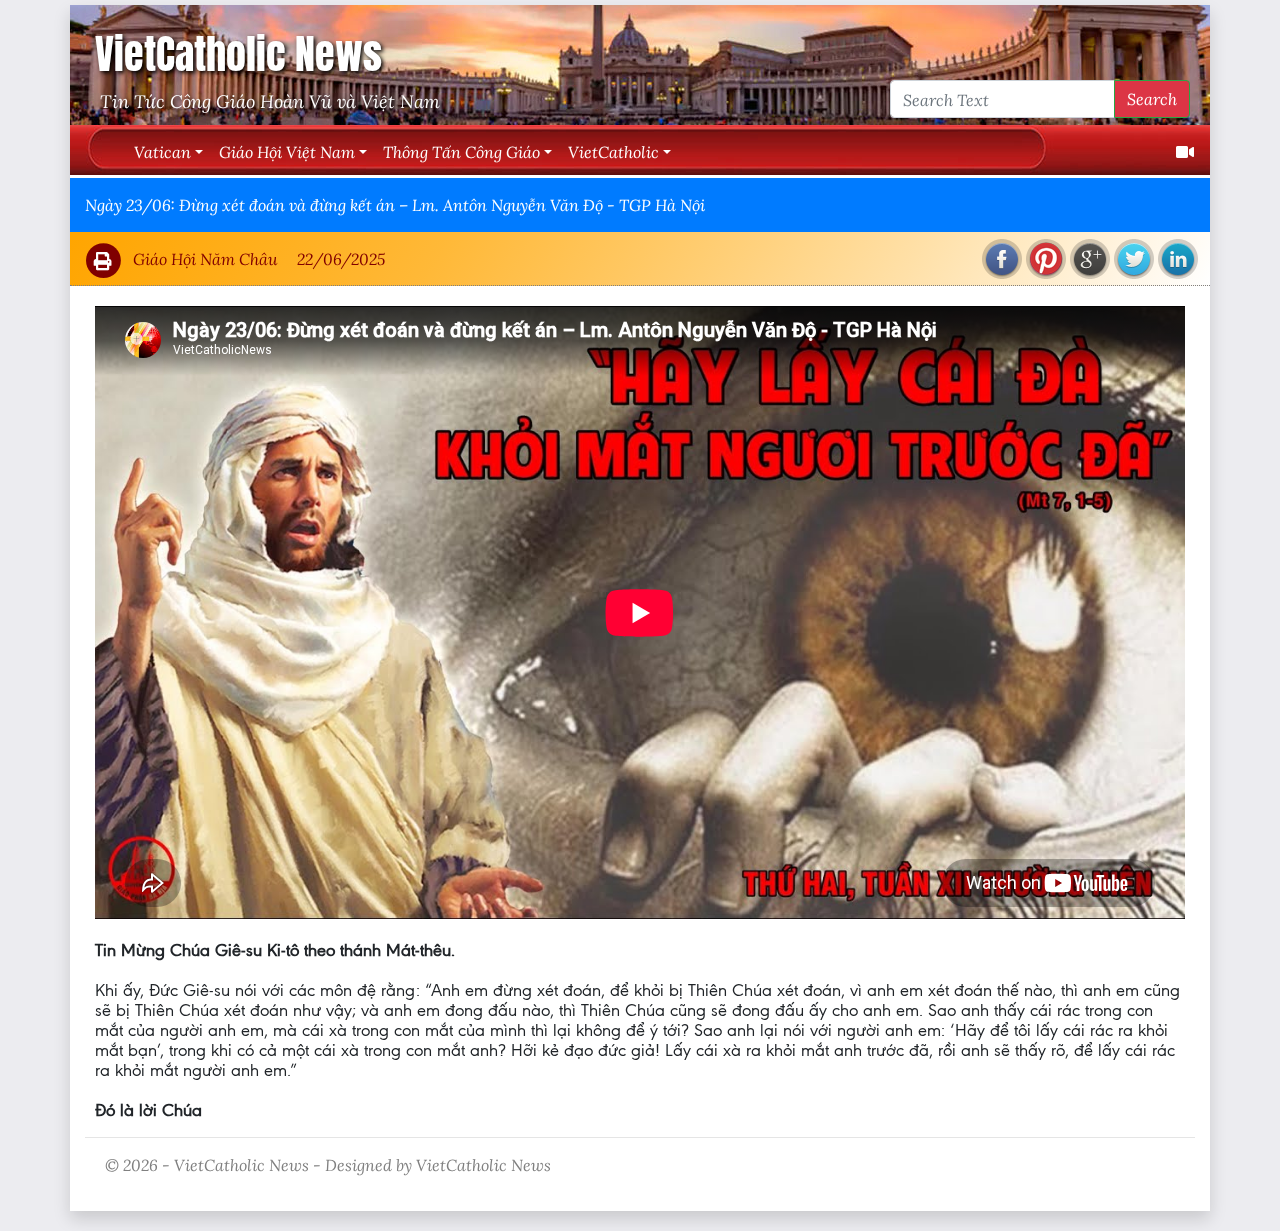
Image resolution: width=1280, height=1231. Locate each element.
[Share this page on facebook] (1002, 259)
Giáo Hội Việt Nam (287, 151)
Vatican (162, 151)
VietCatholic (613, 151)
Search (1152, 98)
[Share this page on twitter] (1134, 259)
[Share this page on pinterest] (1046, 259)
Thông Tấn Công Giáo (461, 151)
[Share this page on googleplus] (1090, 259)
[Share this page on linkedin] (1178, 259)
